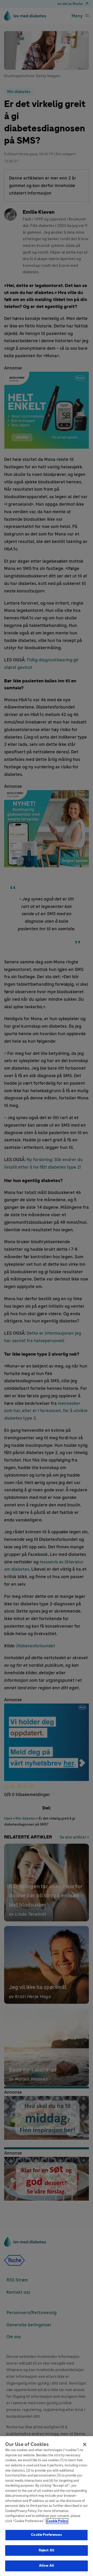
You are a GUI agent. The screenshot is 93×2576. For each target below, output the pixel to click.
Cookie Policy (57, 2521)
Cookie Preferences (46, 2535)
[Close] (85, 2444)
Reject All (47, 2550)
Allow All (47, 2566)
